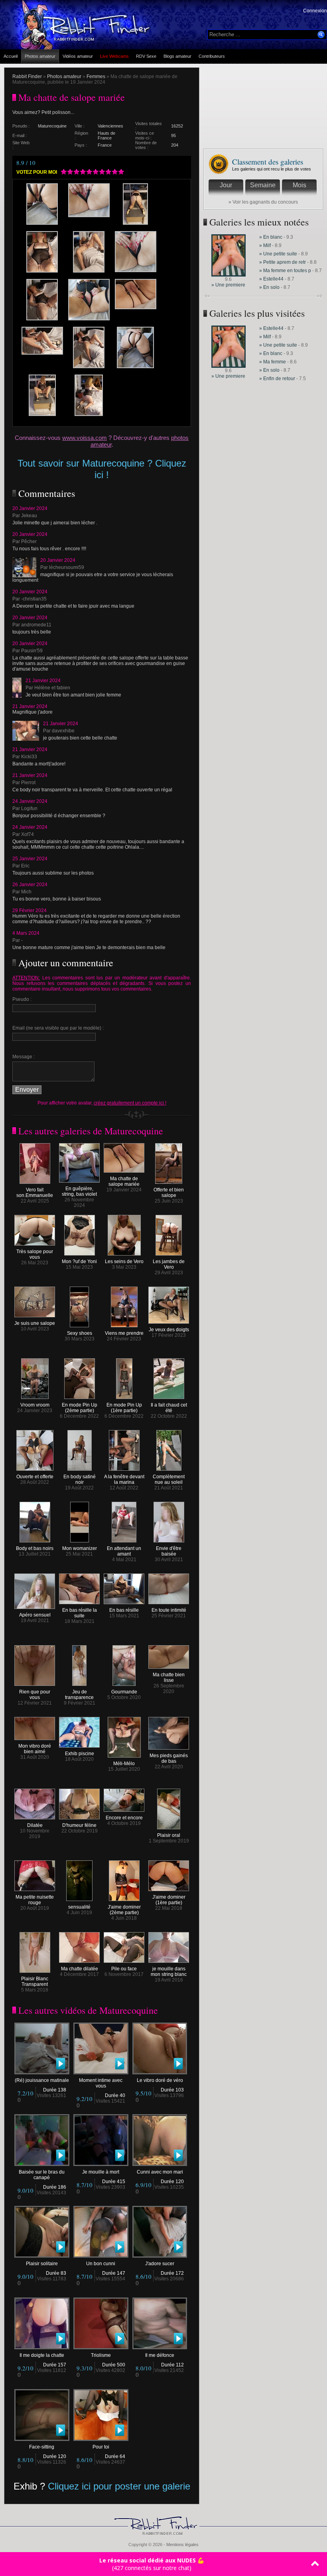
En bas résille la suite (80, 1613)
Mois (299, 185)
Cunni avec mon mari (160, 2172)
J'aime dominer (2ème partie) (124, 1910)
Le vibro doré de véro (160, 2080)
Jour (226, 185)
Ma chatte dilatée (80, 1969)
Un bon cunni (101, 2264)
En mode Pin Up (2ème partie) (80, 1408)
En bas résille (124, 1610)
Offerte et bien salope (169, 1193)
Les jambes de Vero (169, 1264)
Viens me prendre (124, 1333)
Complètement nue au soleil (169, 1479)
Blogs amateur (177, 56)
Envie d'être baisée (169, 1551)
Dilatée (35, 1825)
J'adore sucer (160, 2264)
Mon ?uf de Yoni (79, 1262)
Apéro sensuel (35, 1615)
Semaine (263, 185)
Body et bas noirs (35, 1548)
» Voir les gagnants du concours (263, 202)
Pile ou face (124, 1969)
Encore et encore (124, 1818)
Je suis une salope (35, 1323)
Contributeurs (212, 56)
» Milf (265, 245)
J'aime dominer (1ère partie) (169, 1900)
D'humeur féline (79, 1825)
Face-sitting (42, 2447)
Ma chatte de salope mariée (124, 1181)
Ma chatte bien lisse (169, 1677)
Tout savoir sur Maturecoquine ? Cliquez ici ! (102, 469)
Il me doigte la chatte (42, 2355)
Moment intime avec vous (101, 2083)
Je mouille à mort (101, 2172)
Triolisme (101, 2355)
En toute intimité (169, 1610)
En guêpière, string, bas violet (79, 1191)
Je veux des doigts (169, 1330)
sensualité (79, 1907)
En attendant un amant (124, 1551)
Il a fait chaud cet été (169, 1408)
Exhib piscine (80, 1754)
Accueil (11, 56)
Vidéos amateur (78, 56)
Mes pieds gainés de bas (169, 1758)
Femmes (96, 77)
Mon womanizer (80, 1548)
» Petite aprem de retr (283, 262)
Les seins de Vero (124, 1262)
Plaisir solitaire (42, 2264)
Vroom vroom (35, 1405)
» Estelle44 (271, 279)
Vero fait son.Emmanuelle (35, 1193)
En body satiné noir (80, 1479)
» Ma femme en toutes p (285, 271)
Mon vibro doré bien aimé (35, 1749)
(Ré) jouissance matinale (42, 2080)
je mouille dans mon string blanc (169, 1972)
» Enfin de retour (278, 379)
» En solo (269, 287)
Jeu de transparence (79, 1695)
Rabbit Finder (27, 77)
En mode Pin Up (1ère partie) (124, 1408)
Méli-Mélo (124, 1764)
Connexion (315, 11)
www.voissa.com (85, 438)
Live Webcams (114, 56)
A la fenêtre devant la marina (124, 1479)
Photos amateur (40, 56)
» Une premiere (228, 285)
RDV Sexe (146, 56)
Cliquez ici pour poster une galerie (119, 2486)
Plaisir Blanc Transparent (35, 1982)
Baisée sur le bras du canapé (42, 2175)
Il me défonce (160, 2355)
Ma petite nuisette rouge (35, 1900)
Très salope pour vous (35, 1254)
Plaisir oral (169, 1835)
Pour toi (101, 2447)
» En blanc (271, 237)
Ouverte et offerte (35, 1477)
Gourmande (124, 1692)
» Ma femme (273, 362)
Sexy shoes (80, 1333)
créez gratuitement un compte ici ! (130, 1103)
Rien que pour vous (35, 1695)
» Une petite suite (278, 254)
